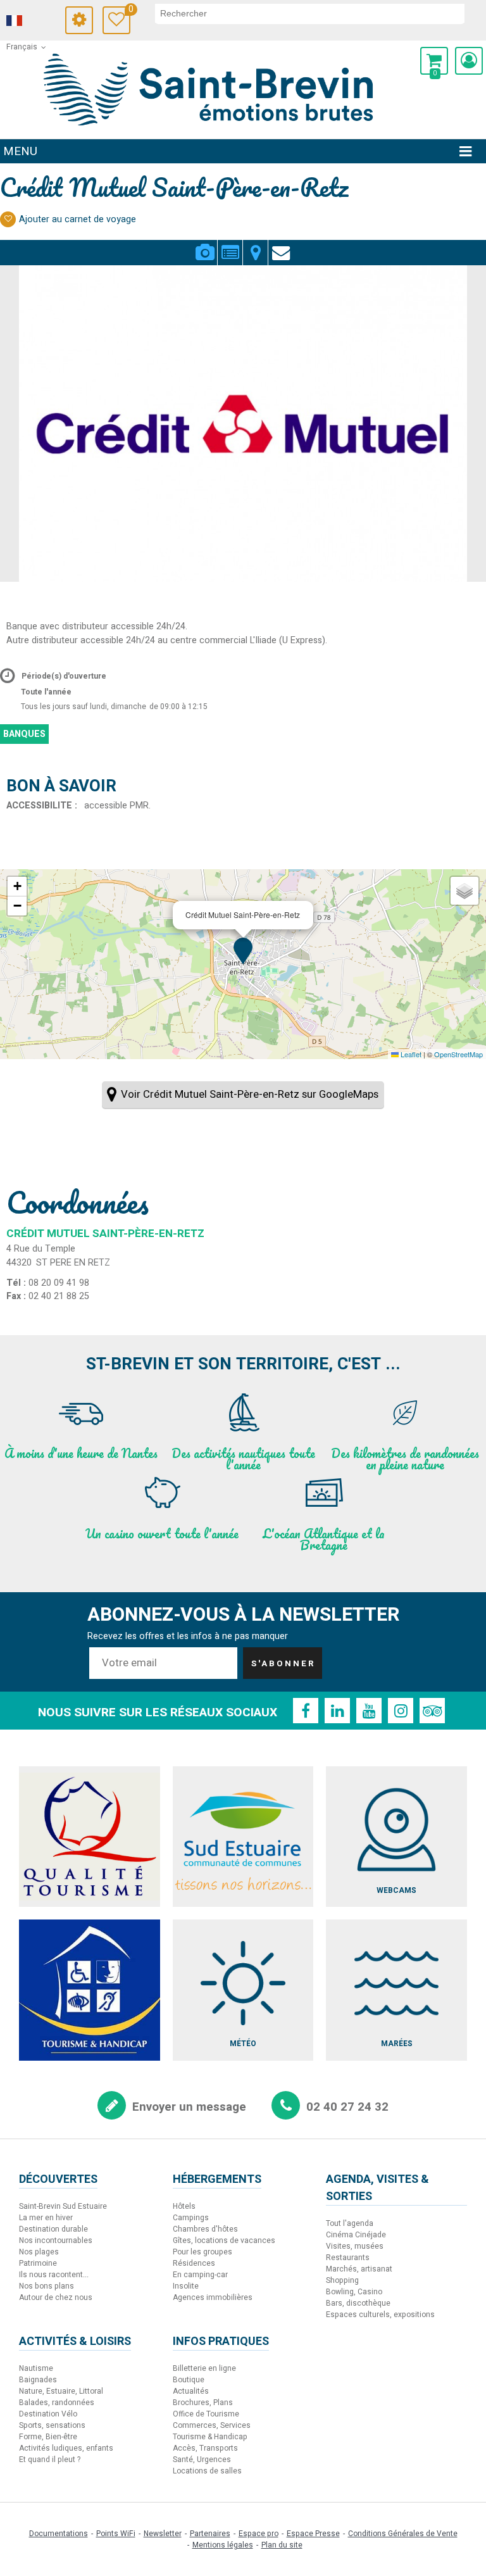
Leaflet (410, 1054)
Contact (281, 245)
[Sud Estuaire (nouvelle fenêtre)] (243, 1837)
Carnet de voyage (129, 11)
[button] (434, 61)
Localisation (255, 245)
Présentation (230, 245)
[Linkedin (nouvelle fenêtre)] (337, 1711)
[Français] (32, 21)
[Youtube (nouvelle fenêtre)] (369, 1711)
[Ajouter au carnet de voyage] (8, 219)
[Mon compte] (469, 61)
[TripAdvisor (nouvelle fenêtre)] (432, 1711)
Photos (205, 245)
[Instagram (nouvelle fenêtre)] (401, 1711)
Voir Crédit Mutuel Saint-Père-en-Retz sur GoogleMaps (250, 1094)
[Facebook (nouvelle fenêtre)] (306, 1711)
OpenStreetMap (458, 1054)
